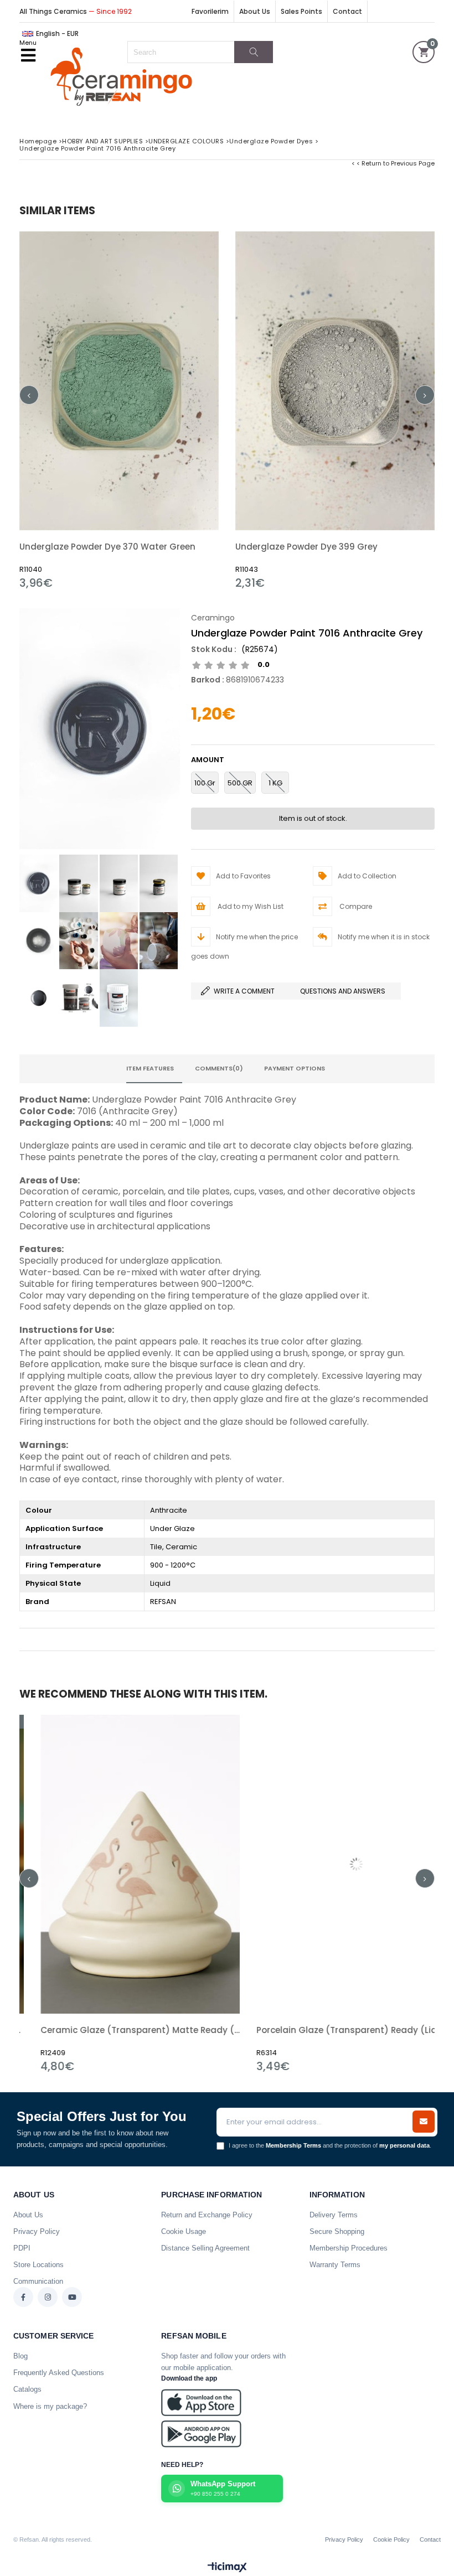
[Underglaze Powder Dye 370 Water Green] (119, 381)
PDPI (22, 2248)
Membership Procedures (349, 2248)
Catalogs (27, 2389)
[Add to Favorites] (119, 410)
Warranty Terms (335, 2265)
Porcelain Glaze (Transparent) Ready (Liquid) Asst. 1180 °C (224, 2030)
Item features (150, 1068)
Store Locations (38, 2265)
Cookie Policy (391, 2539)
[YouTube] (72, 2297)
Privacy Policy (37, 2231)
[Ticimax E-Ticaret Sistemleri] (227, 2568)
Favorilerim (210, 11)
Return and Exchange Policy (207, 2215)
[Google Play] (201, 2434)
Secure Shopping (337, 2231)
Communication (38, 2281)
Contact (347, 11)
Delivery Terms (334, 2215)
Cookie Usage (184, 2231)
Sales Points (301, 11)
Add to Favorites (224, 1894)
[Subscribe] (424, 2122)
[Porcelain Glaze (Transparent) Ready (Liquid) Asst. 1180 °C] (224, 1864)
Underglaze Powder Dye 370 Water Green (107, 547)
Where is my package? (50, 2406)
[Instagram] (48, 2297)
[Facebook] (23, 2297)
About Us (255, 11)
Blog (20, 2356)
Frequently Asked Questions (59, 2373)
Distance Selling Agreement (205, 2248)
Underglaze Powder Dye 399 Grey (306, 547)
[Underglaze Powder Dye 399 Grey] (335, 381)
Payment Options (295, 1068)
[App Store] (201, 2402)
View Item (169, 410)
